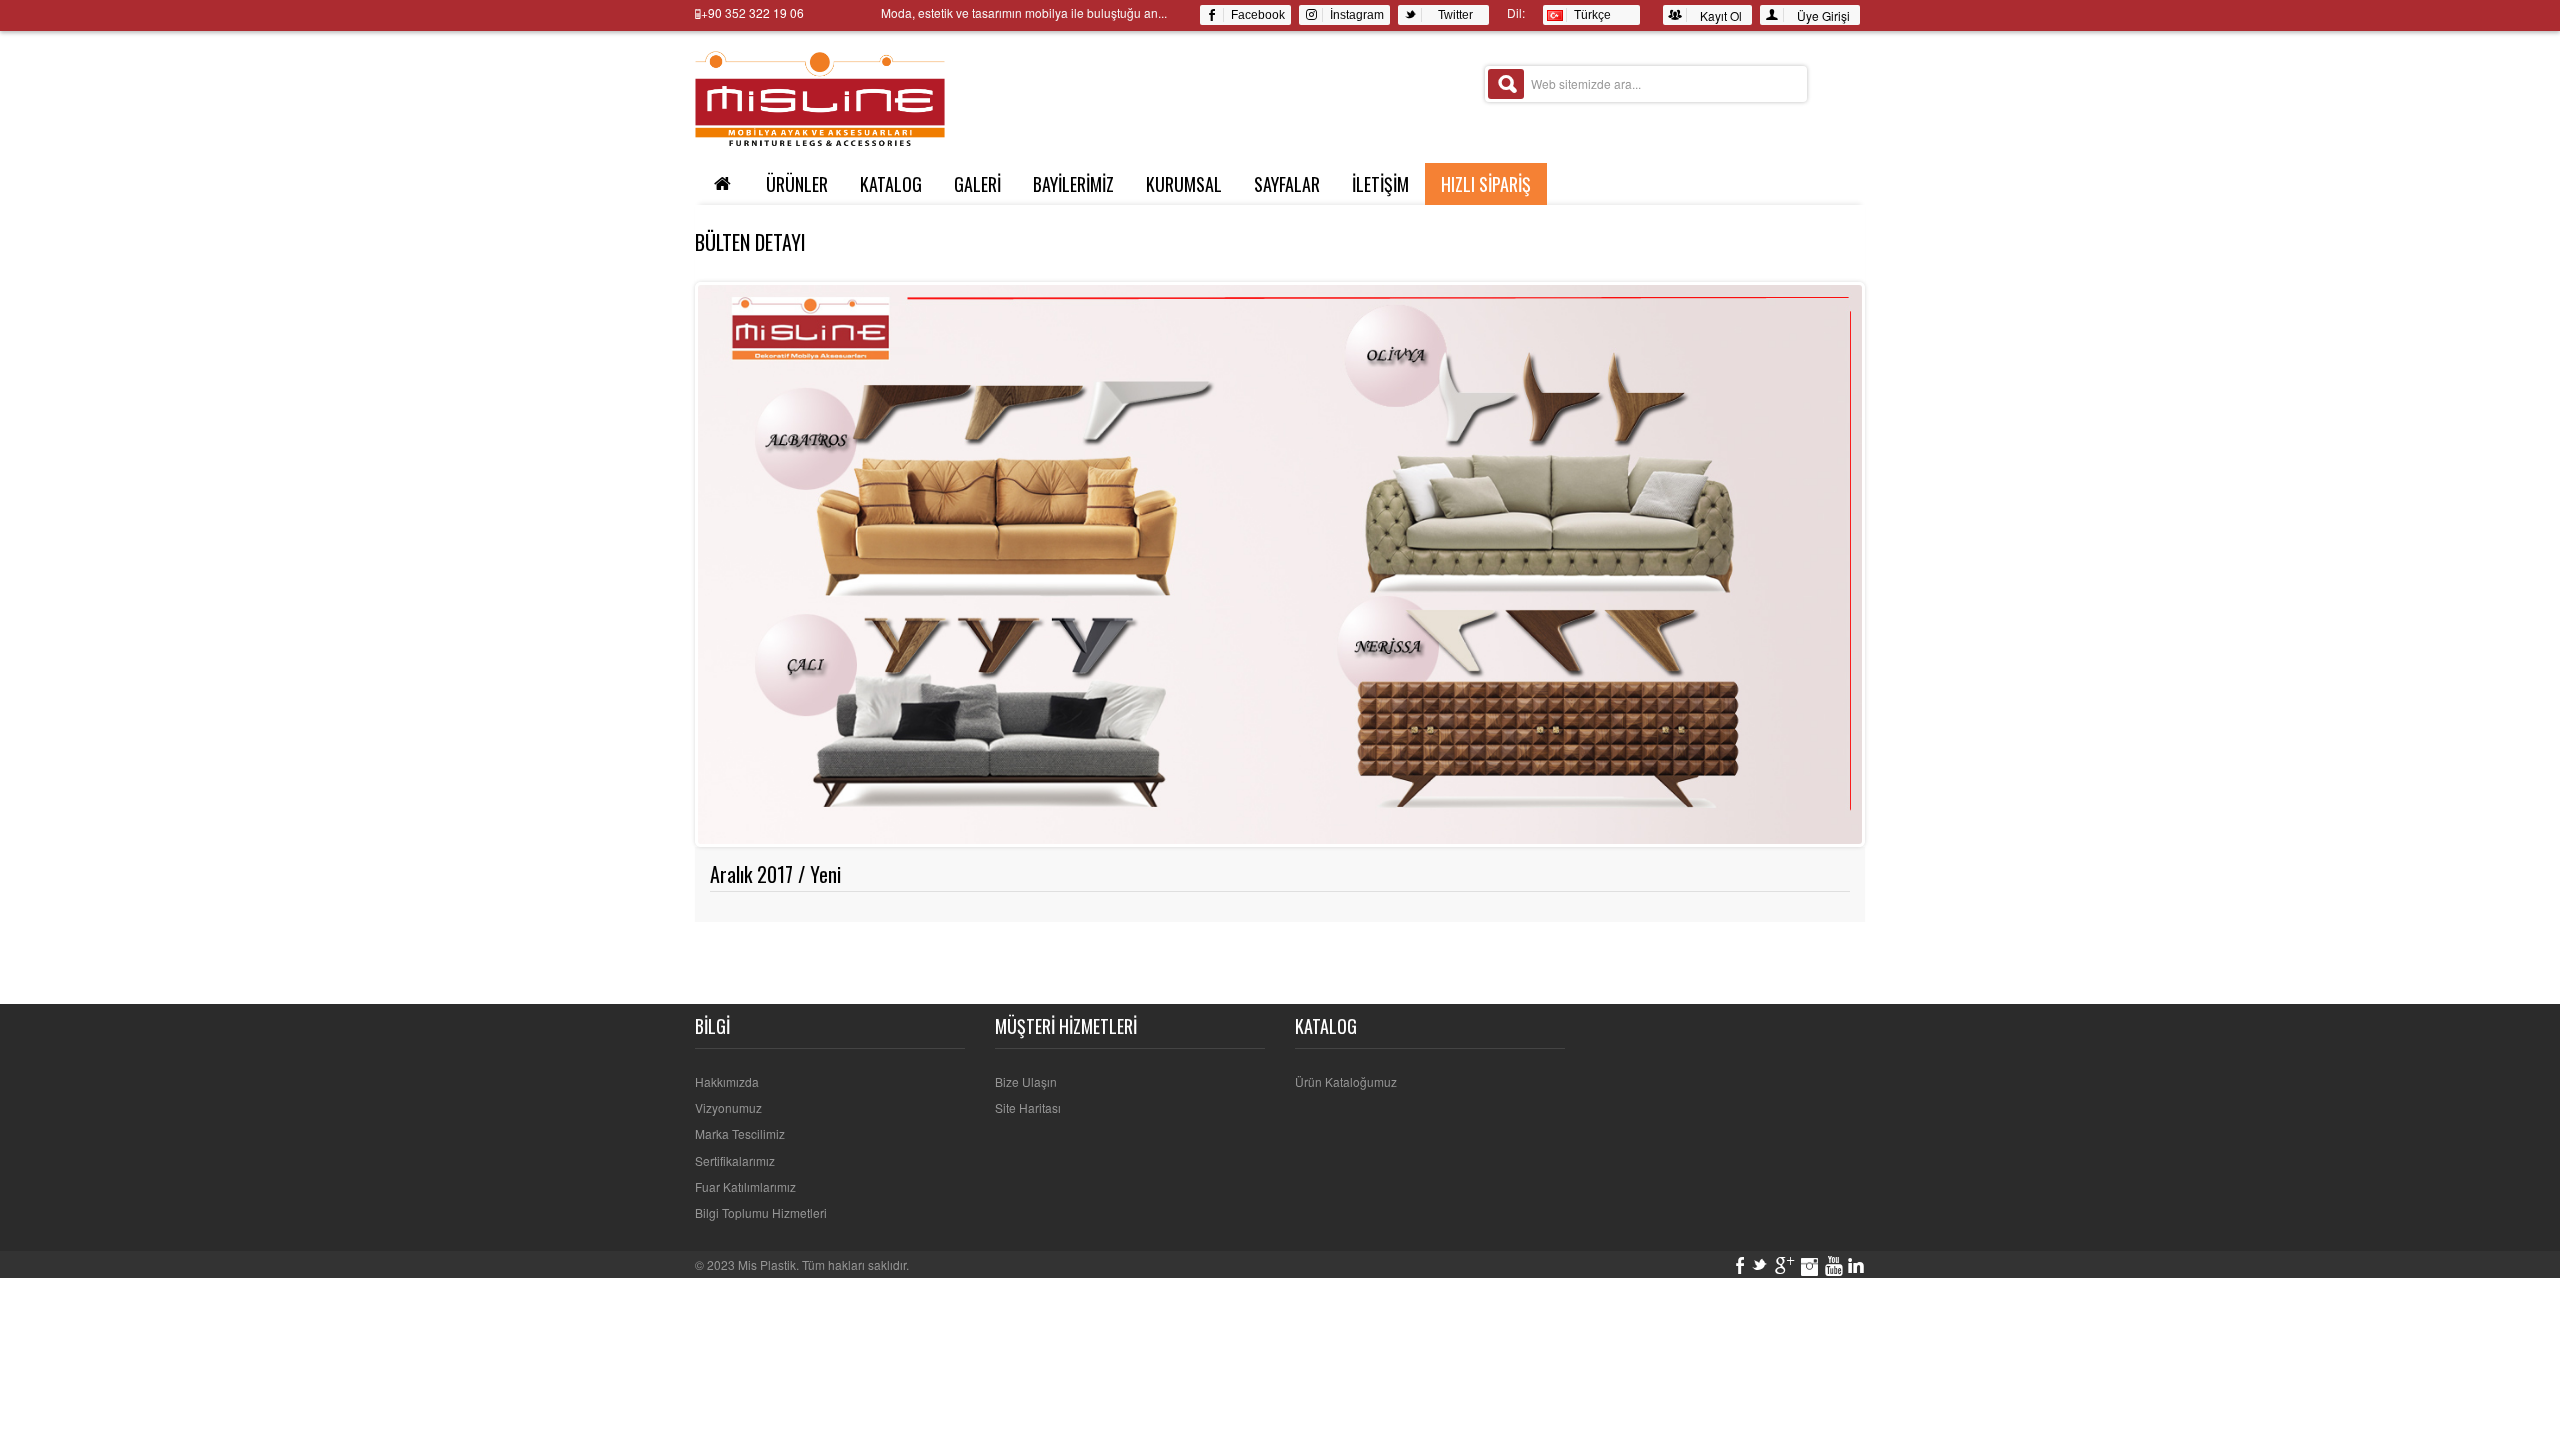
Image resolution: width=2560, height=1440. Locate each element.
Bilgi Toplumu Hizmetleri (761, 1212)
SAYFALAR (1287, 184)
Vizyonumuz (728, 1107)
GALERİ (977, 184)
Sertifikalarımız (735, 1160)
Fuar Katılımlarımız (745, 1186)
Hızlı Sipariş (1486, 184)
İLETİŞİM (1380, 184)
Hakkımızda (727, 1081)
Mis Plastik (767, 1264)
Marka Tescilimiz (740, 1133)
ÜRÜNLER (797, 184)
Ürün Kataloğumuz (1346, 1081)
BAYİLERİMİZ (1073, 184)
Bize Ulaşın (1026, 1081)
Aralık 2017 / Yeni (775, 874)
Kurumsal (1184, 184)
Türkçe (1589, 15)
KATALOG (891, 184)
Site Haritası (1028, 1107)
